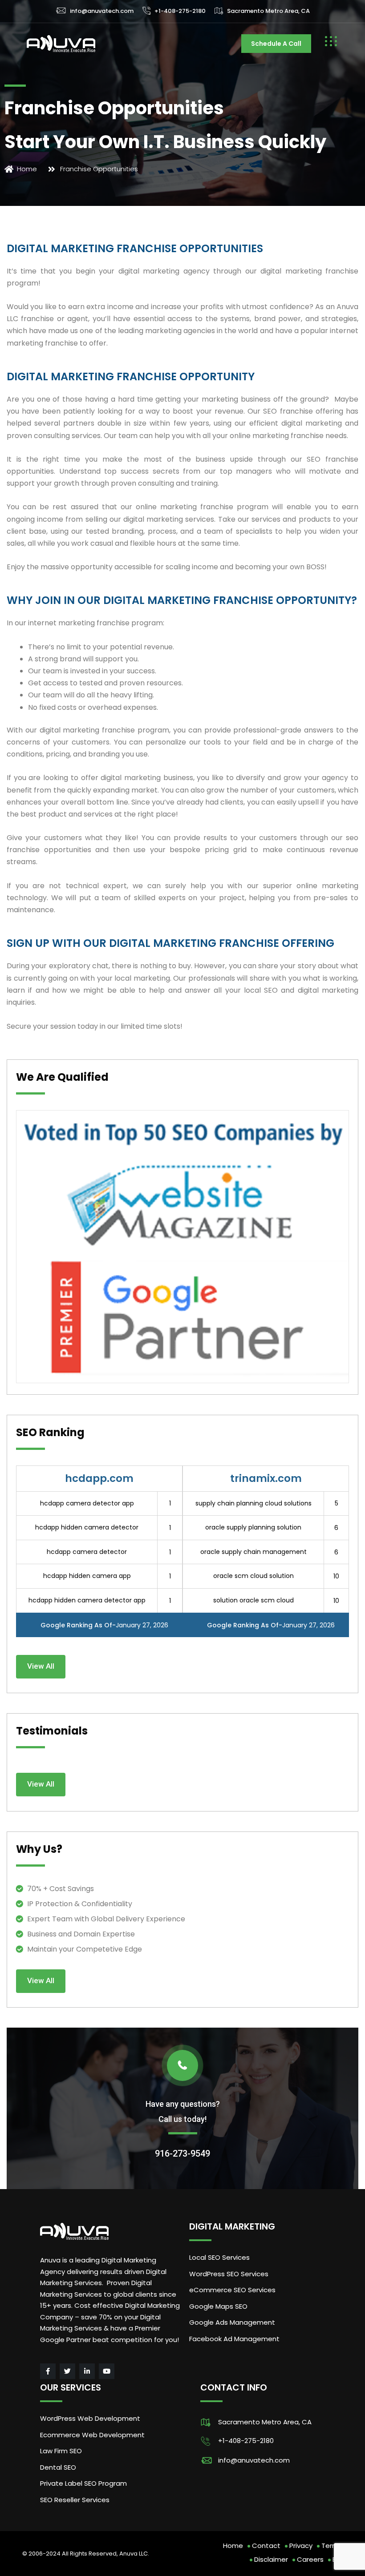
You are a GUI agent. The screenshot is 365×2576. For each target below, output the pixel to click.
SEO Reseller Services (75, 2500)
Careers (310, 2559)
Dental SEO (58, 2467)
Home (233, 2546)
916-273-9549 (182, 2153)
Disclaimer (271, 2559)
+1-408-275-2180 (180, 11)
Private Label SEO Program (83, 2483)
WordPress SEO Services (229, 2274)
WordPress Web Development (90, 2418)
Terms (332, 2546)
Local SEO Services (219, 2257)
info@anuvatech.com (102, 11)
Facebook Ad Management (234, 2339)
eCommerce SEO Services (232, 2290)
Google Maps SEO (218, 2306)
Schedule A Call (276, 44)
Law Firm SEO (61, 2451)
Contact (266, 2546)
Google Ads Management (233, 2322)
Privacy (301, 2546)
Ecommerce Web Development (92, 2435)
